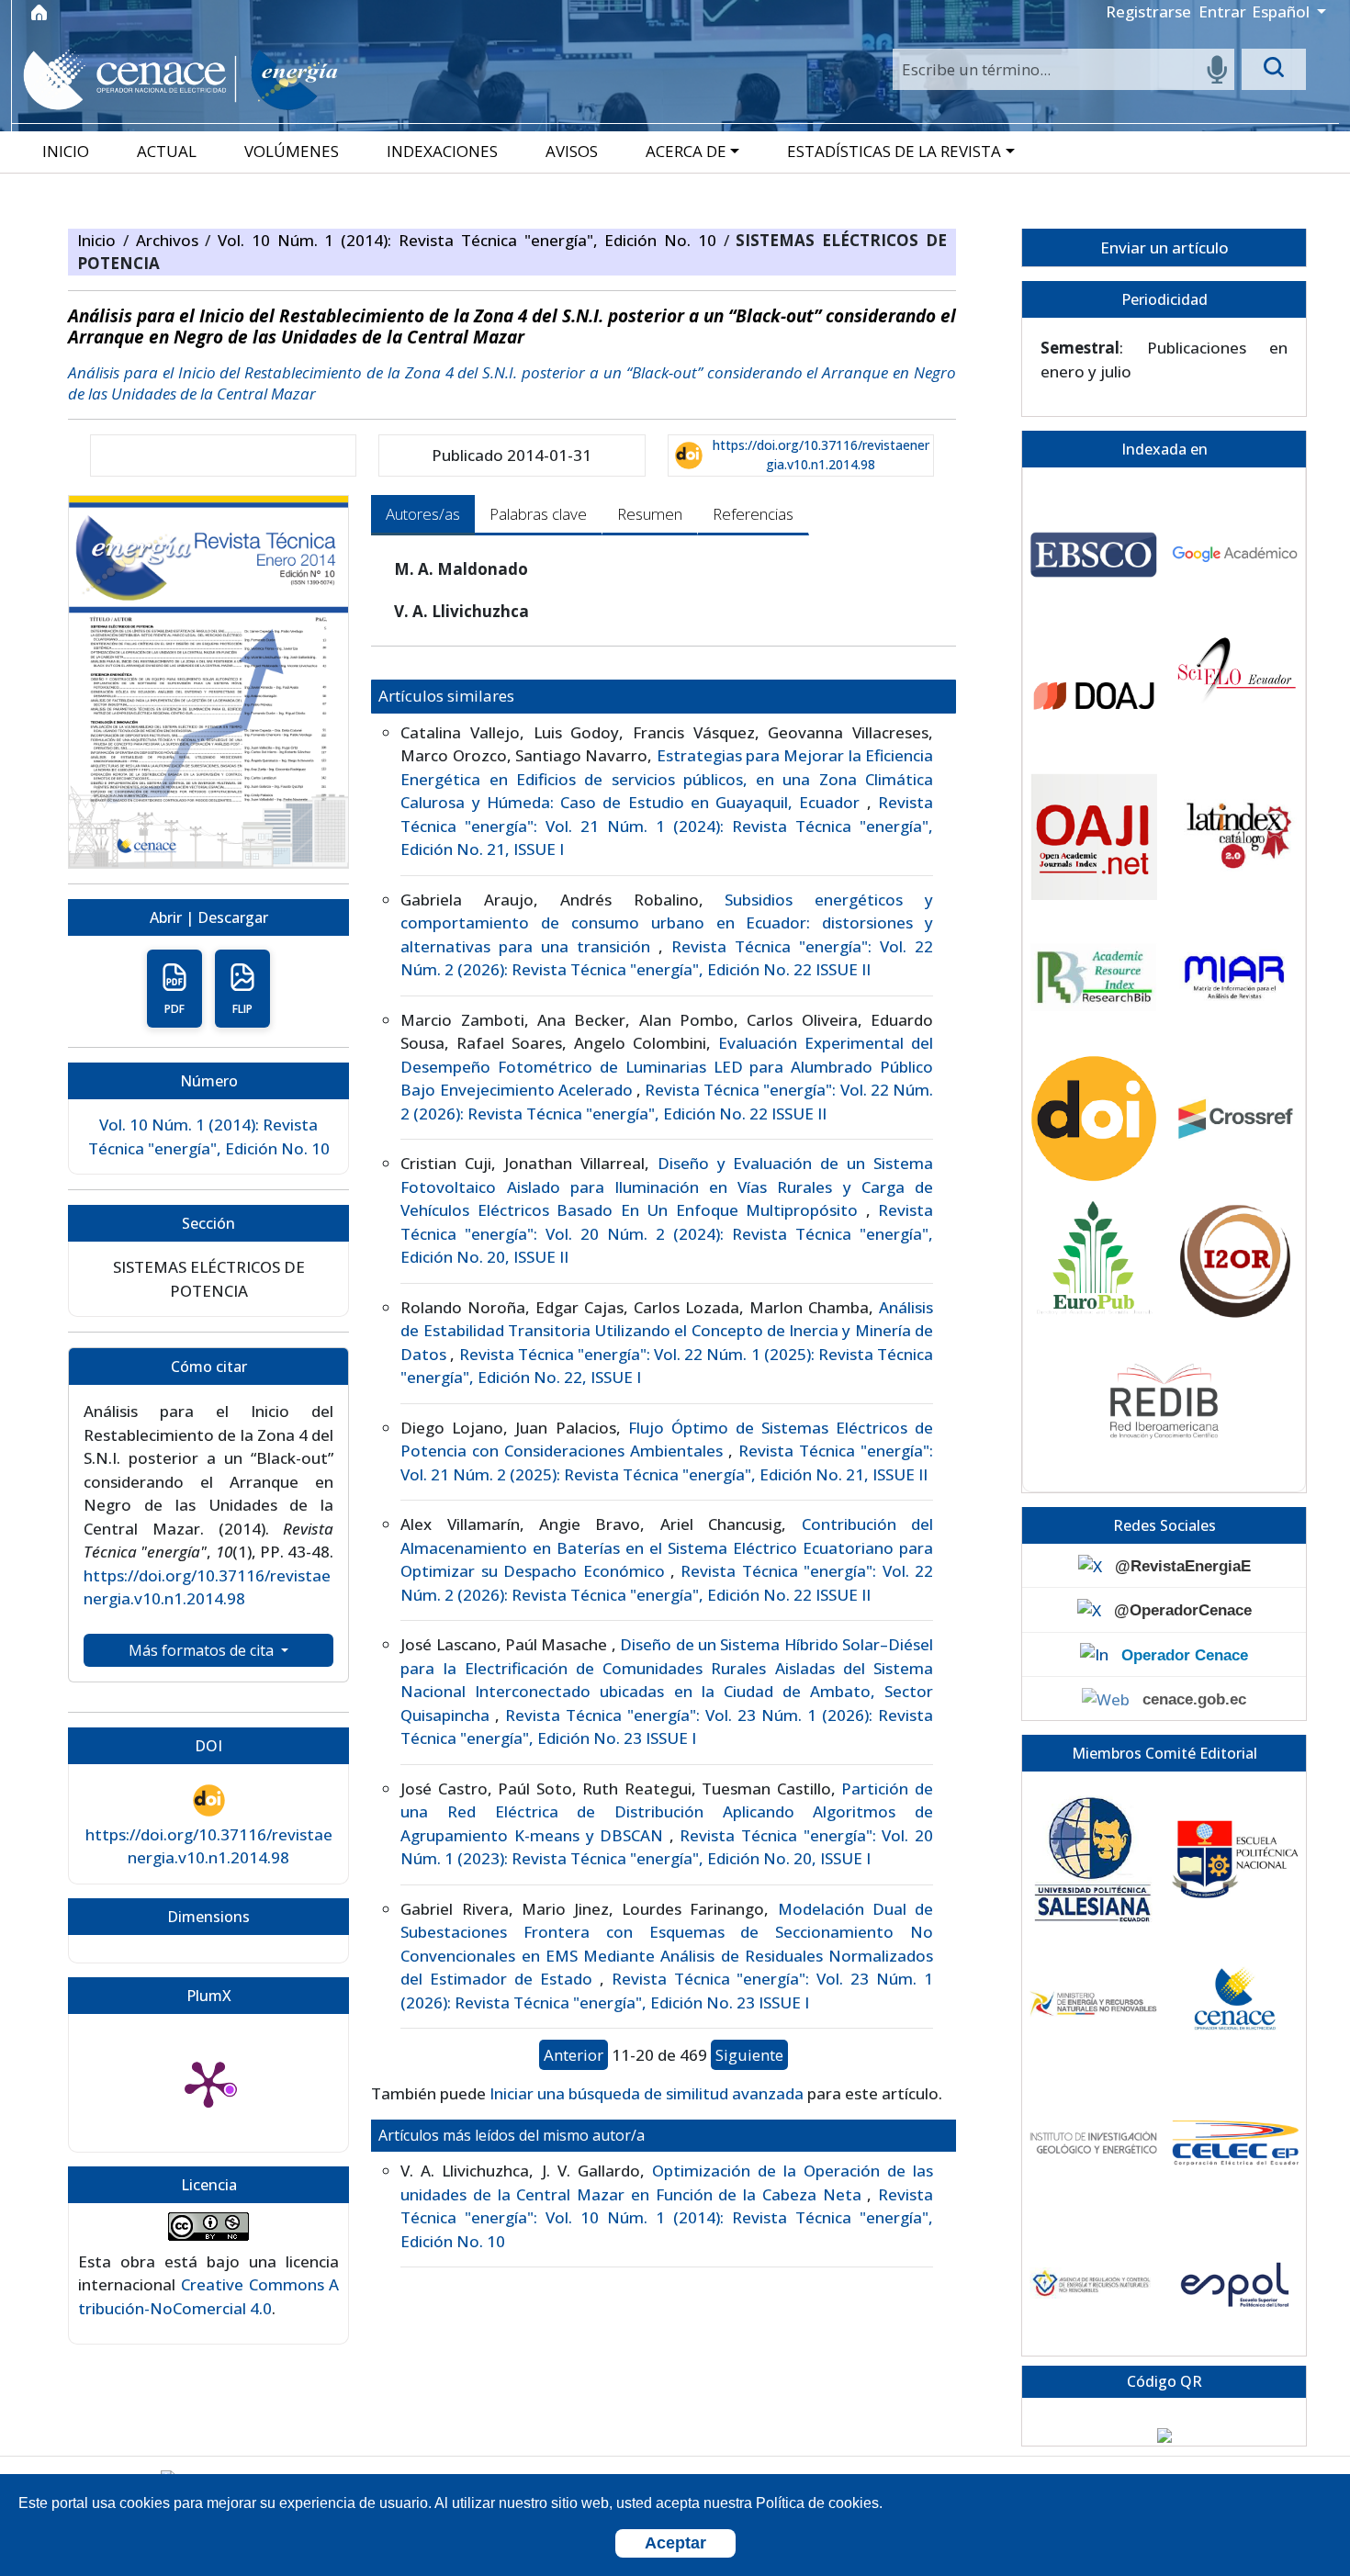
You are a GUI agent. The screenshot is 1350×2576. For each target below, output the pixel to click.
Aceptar (675, 2543)
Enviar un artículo (1164, 247)
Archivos (171, 240)
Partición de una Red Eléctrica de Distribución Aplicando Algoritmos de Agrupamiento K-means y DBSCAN (667, 1812)
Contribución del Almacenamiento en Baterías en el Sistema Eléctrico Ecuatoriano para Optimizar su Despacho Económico (667, 1547)
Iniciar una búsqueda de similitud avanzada (647, 2093)
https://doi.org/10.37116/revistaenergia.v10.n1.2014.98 (821, 455)
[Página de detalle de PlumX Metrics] (208, 2083)
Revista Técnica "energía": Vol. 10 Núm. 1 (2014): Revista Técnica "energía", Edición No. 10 (667, 2218)
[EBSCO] (1094, 555)
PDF (174, 1009)
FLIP (242, 1009)
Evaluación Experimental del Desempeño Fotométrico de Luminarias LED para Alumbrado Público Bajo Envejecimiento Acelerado (667, 1066)
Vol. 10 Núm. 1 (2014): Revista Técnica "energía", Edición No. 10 (471, 240)
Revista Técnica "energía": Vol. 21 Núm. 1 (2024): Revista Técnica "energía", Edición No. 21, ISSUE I (667, 826)
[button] (694, 151)
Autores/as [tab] (423, 514)
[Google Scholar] (1235, 555)
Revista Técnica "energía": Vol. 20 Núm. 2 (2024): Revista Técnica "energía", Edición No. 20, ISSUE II (667, 1233)
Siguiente (749, 2055)
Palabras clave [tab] (538, 514)
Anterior (574, 2055)
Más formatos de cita (203, 1650)
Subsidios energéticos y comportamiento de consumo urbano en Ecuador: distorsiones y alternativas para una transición (667, 923)
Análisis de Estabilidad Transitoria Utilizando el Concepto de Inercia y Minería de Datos (667, 1331)
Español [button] (1282, 11)
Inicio (100, 240)
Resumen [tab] (650, 514)
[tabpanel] (664, 1412)
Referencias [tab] (753, 514)
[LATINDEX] (1235, 837)
